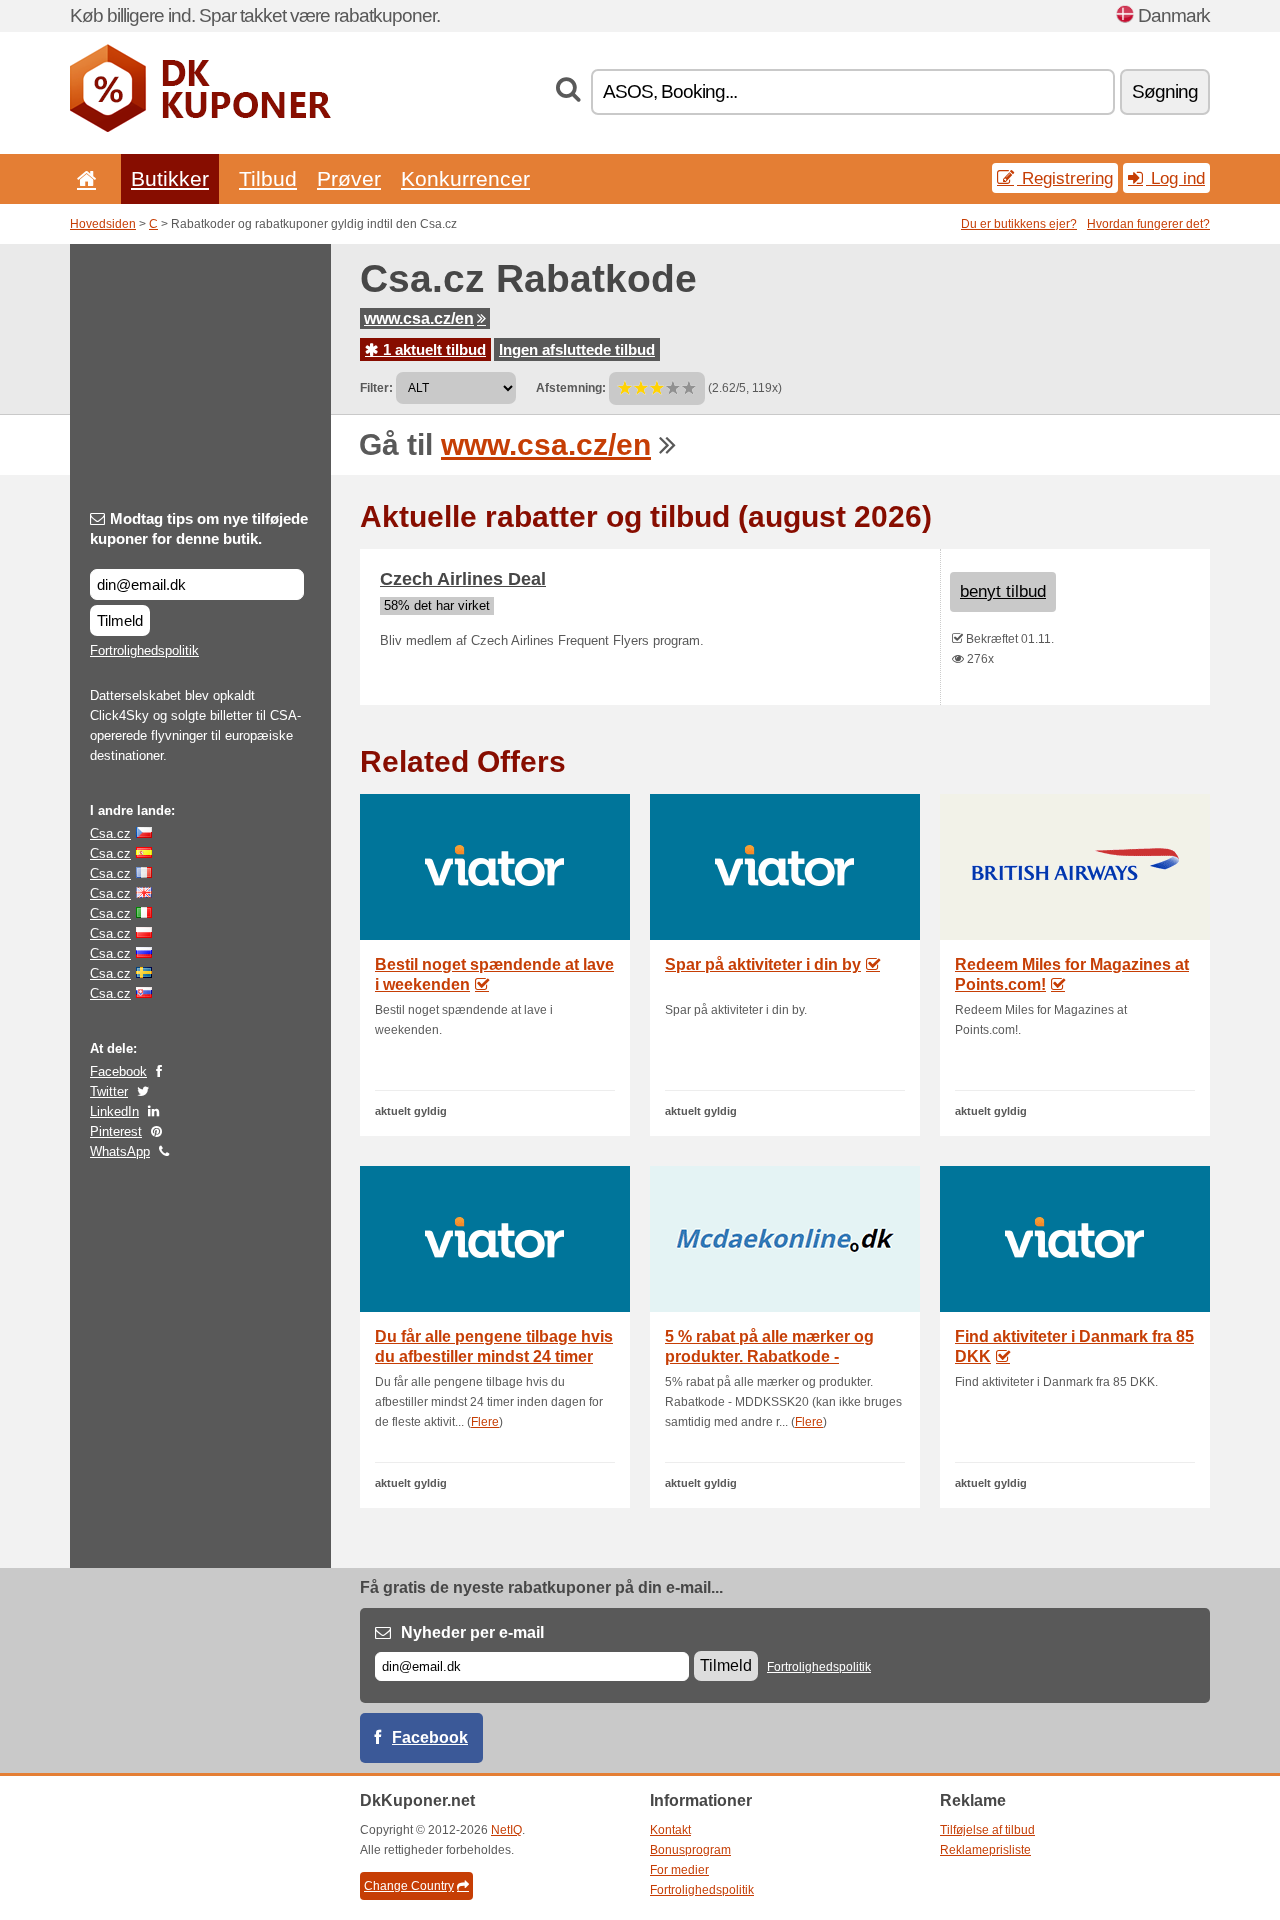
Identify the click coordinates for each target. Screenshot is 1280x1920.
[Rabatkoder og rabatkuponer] (200, 128)
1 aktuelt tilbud (432, 349)
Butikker (170, 178)
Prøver (349, 178)
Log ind (1175, 178)
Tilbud (268, 178)
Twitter (109, 1091)
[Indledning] (83, 178)
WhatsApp (120, 1151)
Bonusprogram (690, 1850)
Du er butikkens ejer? (1019, 224)
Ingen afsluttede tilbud (577, 349)
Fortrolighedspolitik (144, 650)
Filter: (376, 388)
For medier (679, 1870)
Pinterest (116, 1131)
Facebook (118, 1071)
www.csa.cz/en (419, 318)
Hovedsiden (103, 224)
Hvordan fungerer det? (1148, 224)
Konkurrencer (465, 178)
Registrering (1065, 178)
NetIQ (506, 1830)
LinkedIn (114, 1111)
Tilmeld (120, 620)
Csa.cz (110, 833)
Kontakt (670, 1830)
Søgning (1165, 91)
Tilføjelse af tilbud (987, 1830)
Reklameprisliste (985, 1850)
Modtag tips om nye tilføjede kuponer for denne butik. (199, 528)
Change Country (409, 1886)
